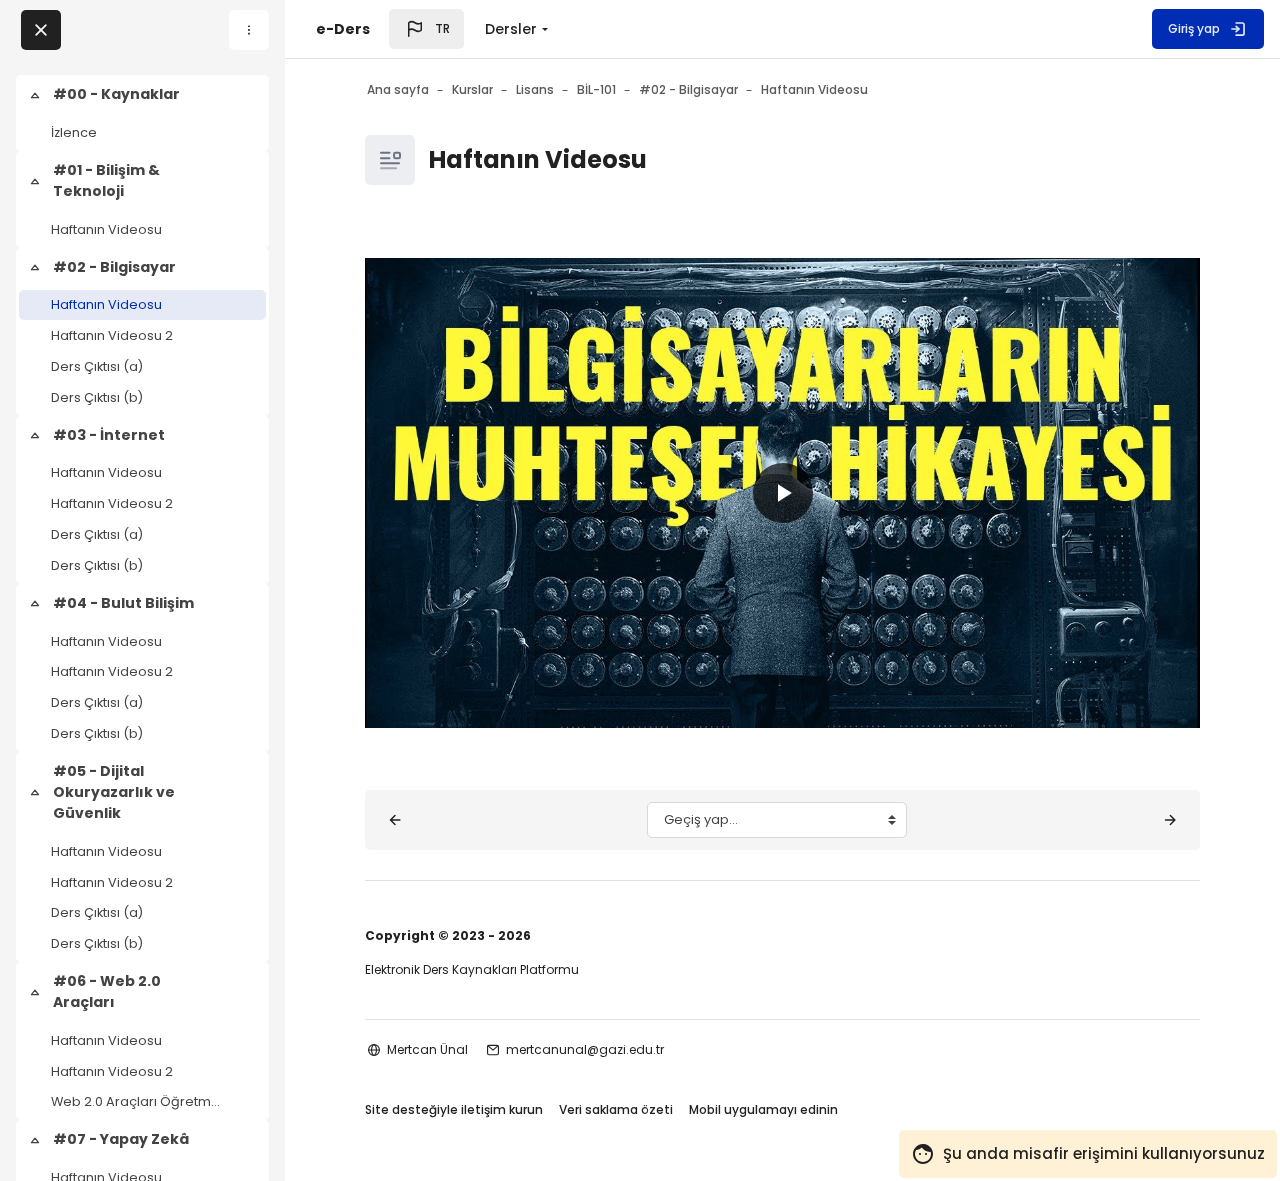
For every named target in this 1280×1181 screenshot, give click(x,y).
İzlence (74, 132)
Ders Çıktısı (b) (97, 397)
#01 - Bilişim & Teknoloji (106, 180)
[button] (426, 29)
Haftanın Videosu (106, 229)
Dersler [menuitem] (511, 29)
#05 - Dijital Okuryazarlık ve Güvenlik (114, 792)
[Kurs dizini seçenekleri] (249, 30)
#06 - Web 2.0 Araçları (107, 991)
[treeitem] (142, 113)
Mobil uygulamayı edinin (763, 1109)
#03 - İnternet (109, 435)
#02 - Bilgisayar (114, 267)
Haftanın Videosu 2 (112, 335)
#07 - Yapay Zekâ (121, 1139)
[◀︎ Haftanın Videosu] (395, 820)
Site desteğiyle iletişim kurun (454, 1109)
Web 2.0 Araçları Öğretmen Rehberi (136, 1101)
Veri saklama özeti (616, 1109)
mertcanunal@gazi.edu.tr (585, 1049)
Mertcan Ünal (427, 1049)
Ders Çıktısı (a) (97, 366)
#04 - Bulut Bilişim (123, 603)
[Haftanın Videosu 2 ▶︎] (1170, 820)
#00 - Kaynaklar (116, 94)
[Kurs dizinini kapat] (41, 30)
